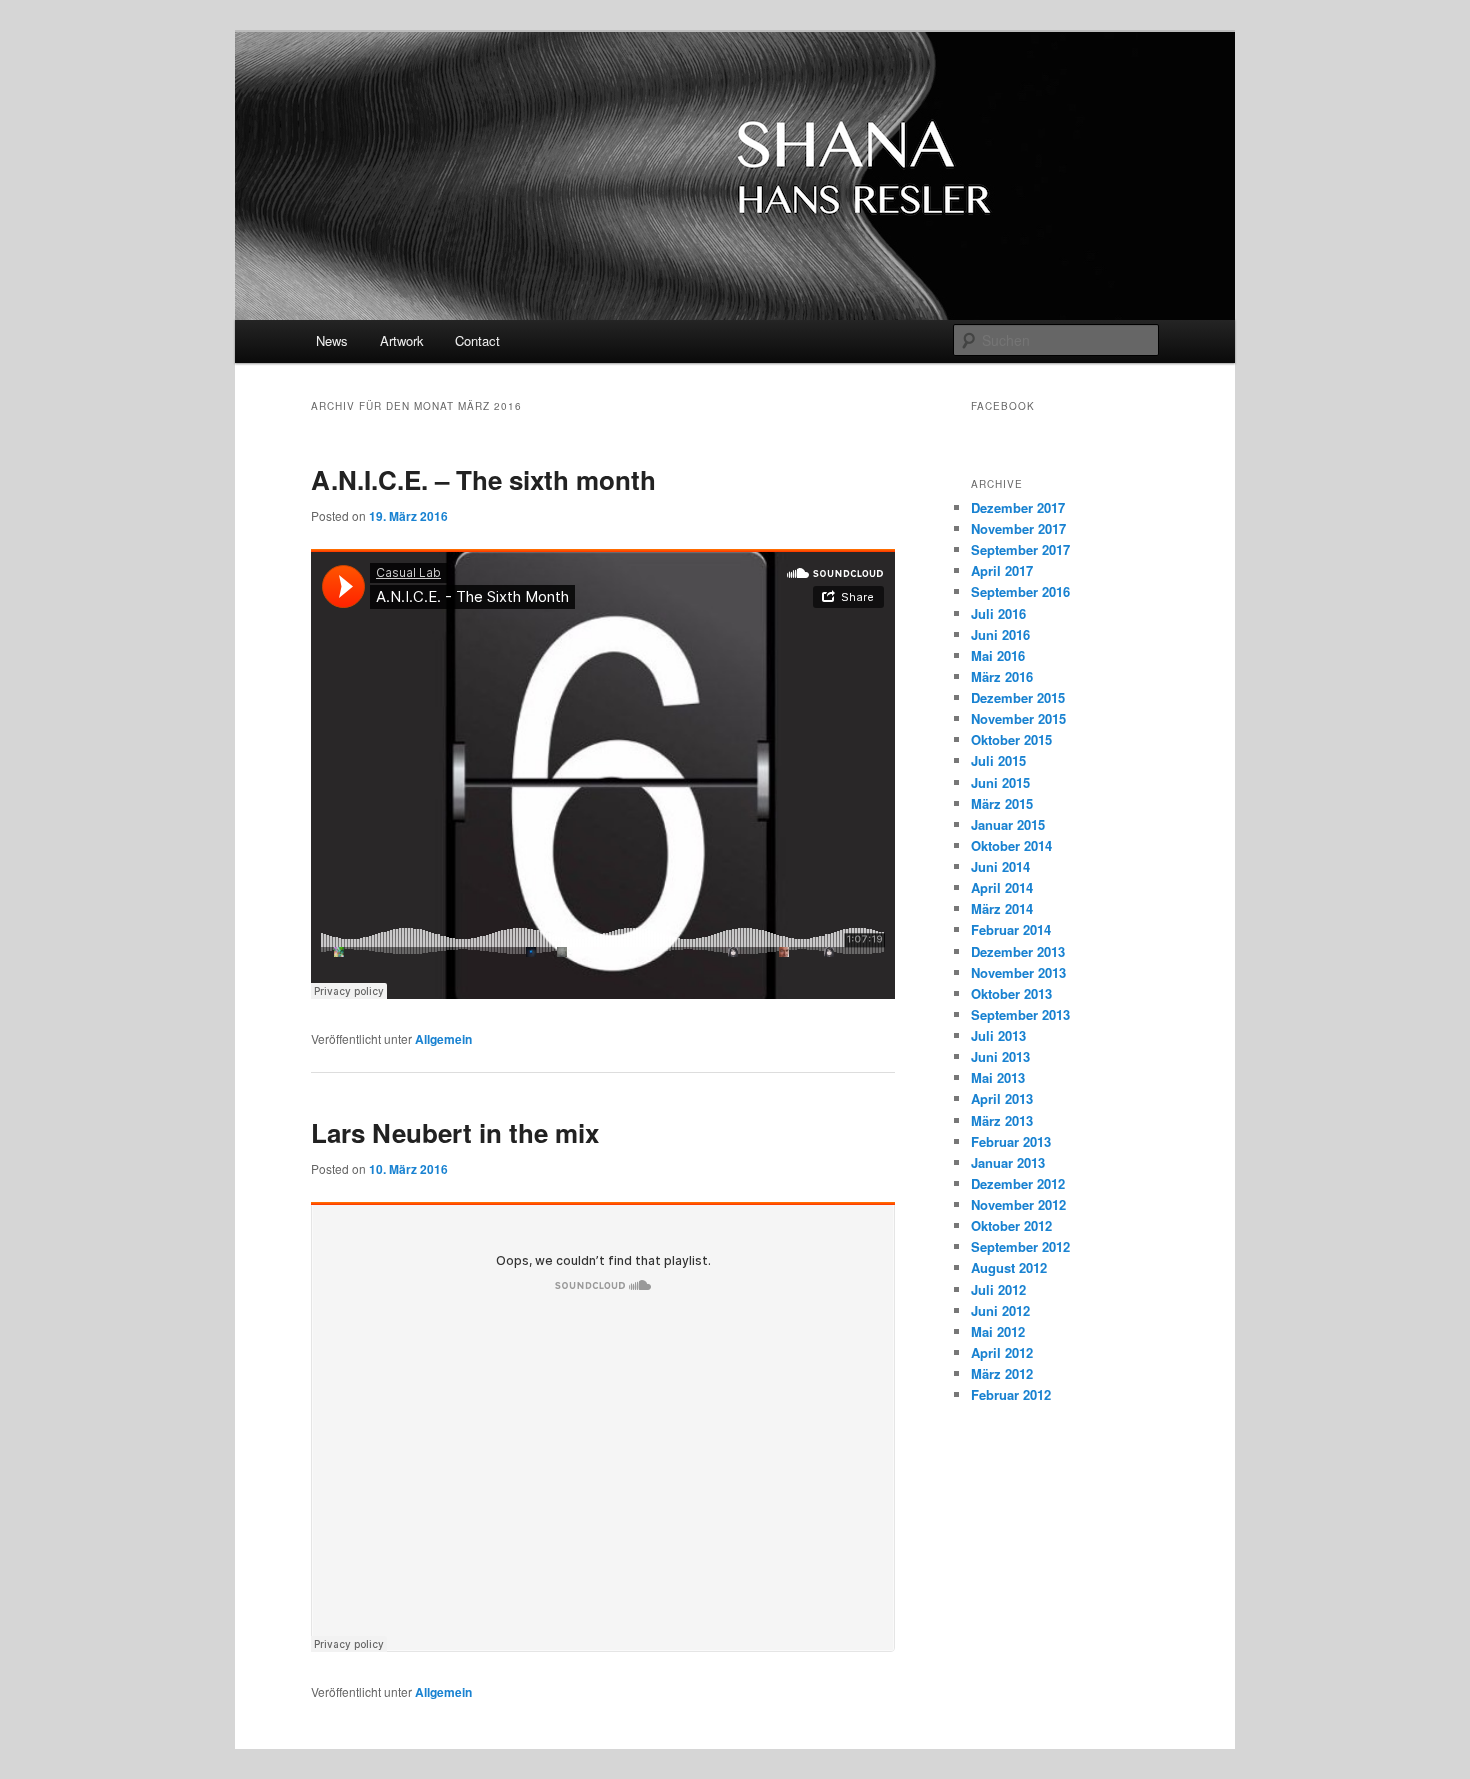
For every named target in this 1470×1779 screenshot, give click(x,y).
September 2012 (1020, 1246)
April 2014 (1002, 887)
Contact (477, 340)
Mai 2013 (998, 1077)
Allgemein (443, 1039)
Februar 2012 (1011, 1394)
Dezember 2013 (1018, 951)
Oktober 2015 (1011, 739)
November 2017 (1018, 528)
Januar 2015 (1008, 824)
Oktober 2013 (1011, 993)
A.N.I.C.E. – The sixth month (483, 479)
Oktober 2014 (1011, 845)
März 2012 (1002, 1373)
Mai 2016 (998, 655)
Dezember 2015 (1018, 697)
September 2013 (1020, 1014)
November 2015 (1018, 718)
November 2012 (1018, 1204)
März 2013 (1002, 1120)
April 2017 (1002, 570)
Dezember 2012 (1018, 1183)
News (332, 340)
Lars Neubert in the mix (455, 1132)
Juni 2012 (1000, 1310)
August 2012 (1009, 1267)
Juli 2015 (998, 760)
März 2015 (1002, 803)
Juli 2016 (998, 613)
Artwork (402, 340)
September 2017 (1020, 549)
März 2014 (1002, 908)
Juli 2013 (998, 1035)
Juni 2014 (1000, 866)
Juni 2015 (1000, 782)
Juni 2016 (1000, 634)
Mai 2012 (998, 1331)
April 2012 (1002, 1352)
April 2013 (1002, 1098)
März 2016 (1002, 676)
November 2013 (1018, 972)
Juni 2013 (1000, 1056)
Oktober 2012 (1011, 1225)
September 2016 (1020, 591)
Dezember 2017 (1018, 507)
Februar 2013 (1011, 1141)
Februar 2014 (1011, 929)
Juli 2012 (998, 1289)
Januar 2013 (1008, 1162)
